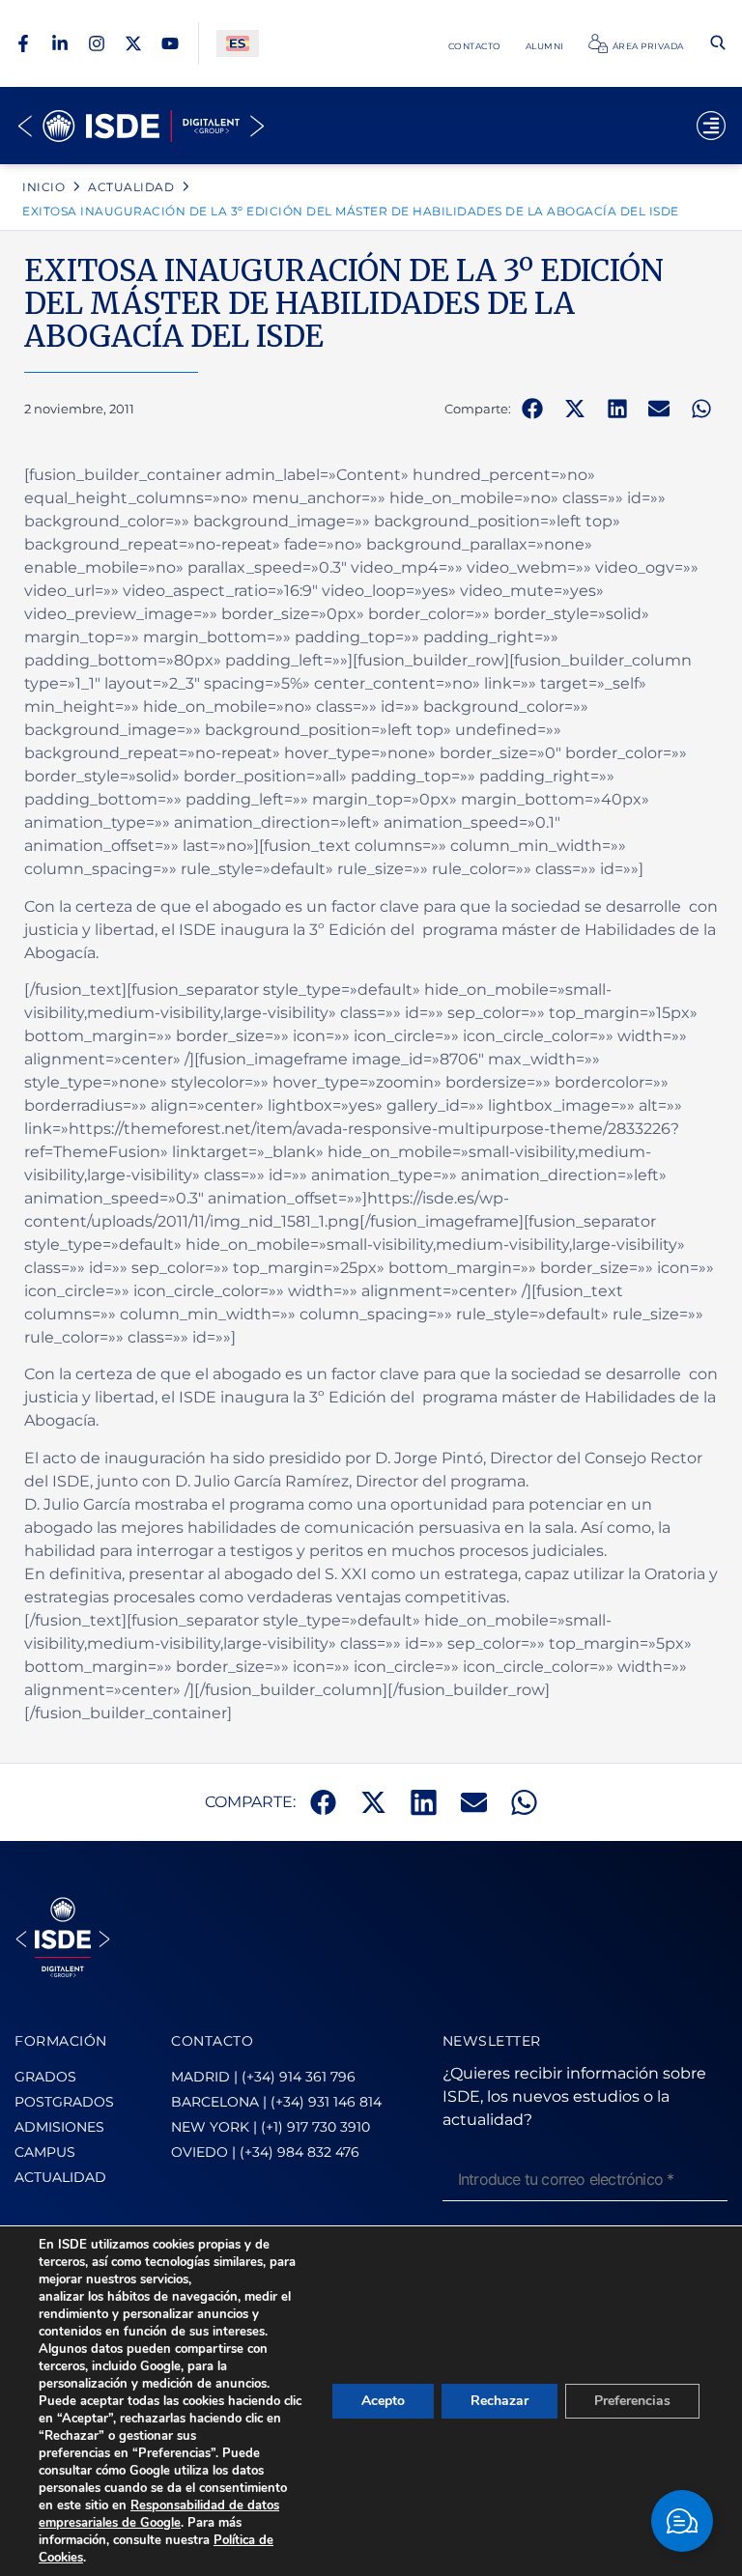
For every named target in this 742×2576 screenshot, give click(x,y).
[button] (532, 409)
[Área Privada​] (598, 43)
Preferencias (632, 2401)
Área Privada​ (648, 46)
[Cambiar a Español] (238, 44)
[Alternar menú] (711, 126)
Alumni (545, 46)
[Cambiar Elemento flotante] (682, 2521)
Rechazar (499, 2401)
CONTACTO (212, 2041)
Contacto (475, 46)
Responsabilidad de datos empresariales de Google (159, 2514)
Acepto (383, 2401)
